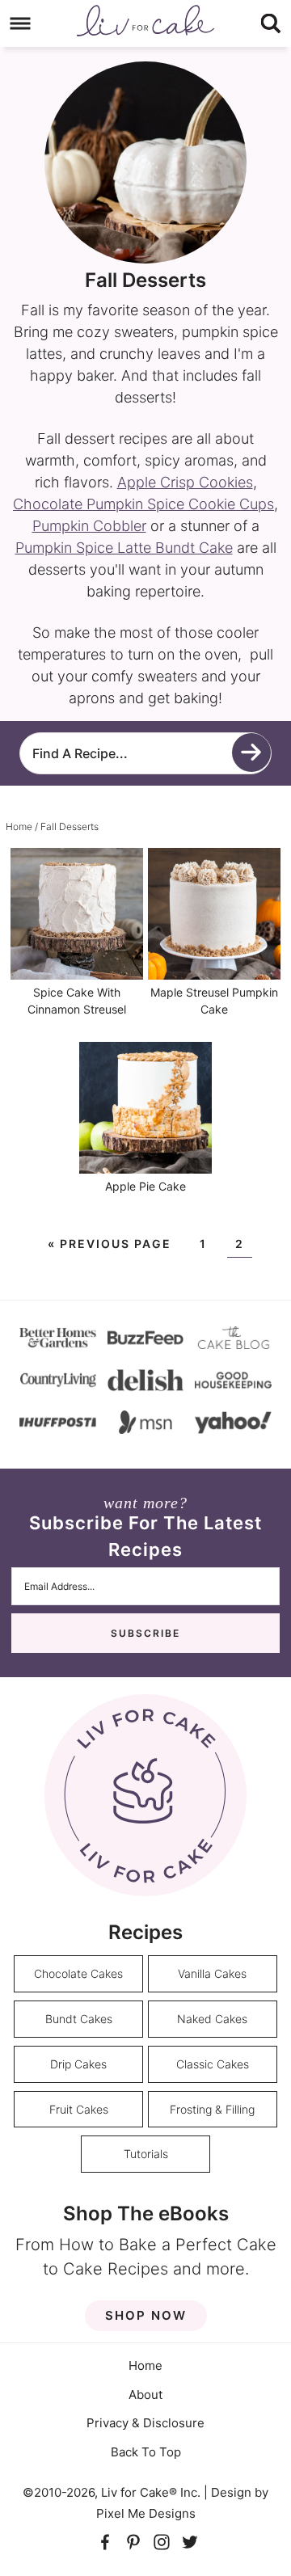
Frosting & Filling (212, 2109)
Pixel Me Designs (146, 2513)
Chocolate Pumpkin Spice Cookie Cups (143, 504)
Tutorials (146, 2154)
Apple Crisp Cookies (185, 482)
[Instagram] (162, 2542)
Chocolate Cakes (78, 1973)
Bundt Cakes (79, 2019)
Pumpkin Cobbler (89, 526)
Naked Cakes (212, 2019)
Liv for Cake (145, 20)
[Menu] (21, 24)
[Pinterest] (134, 2542)
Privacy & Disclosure (145, 2423)
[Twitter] (190, 2542)
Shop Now (146, 2315)
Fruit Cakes (79, 2109)
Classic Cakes (213, 2064)
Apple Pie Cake (145, 1186)
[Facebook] (105, 2542)
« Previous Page (110, 1244)
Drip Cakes (78, 2064)
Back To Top (146, 2452)
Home (145, 2365)
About (145, 2395)
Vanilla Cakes (212, 1973)
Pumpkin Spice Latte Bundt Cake (124, 548)
